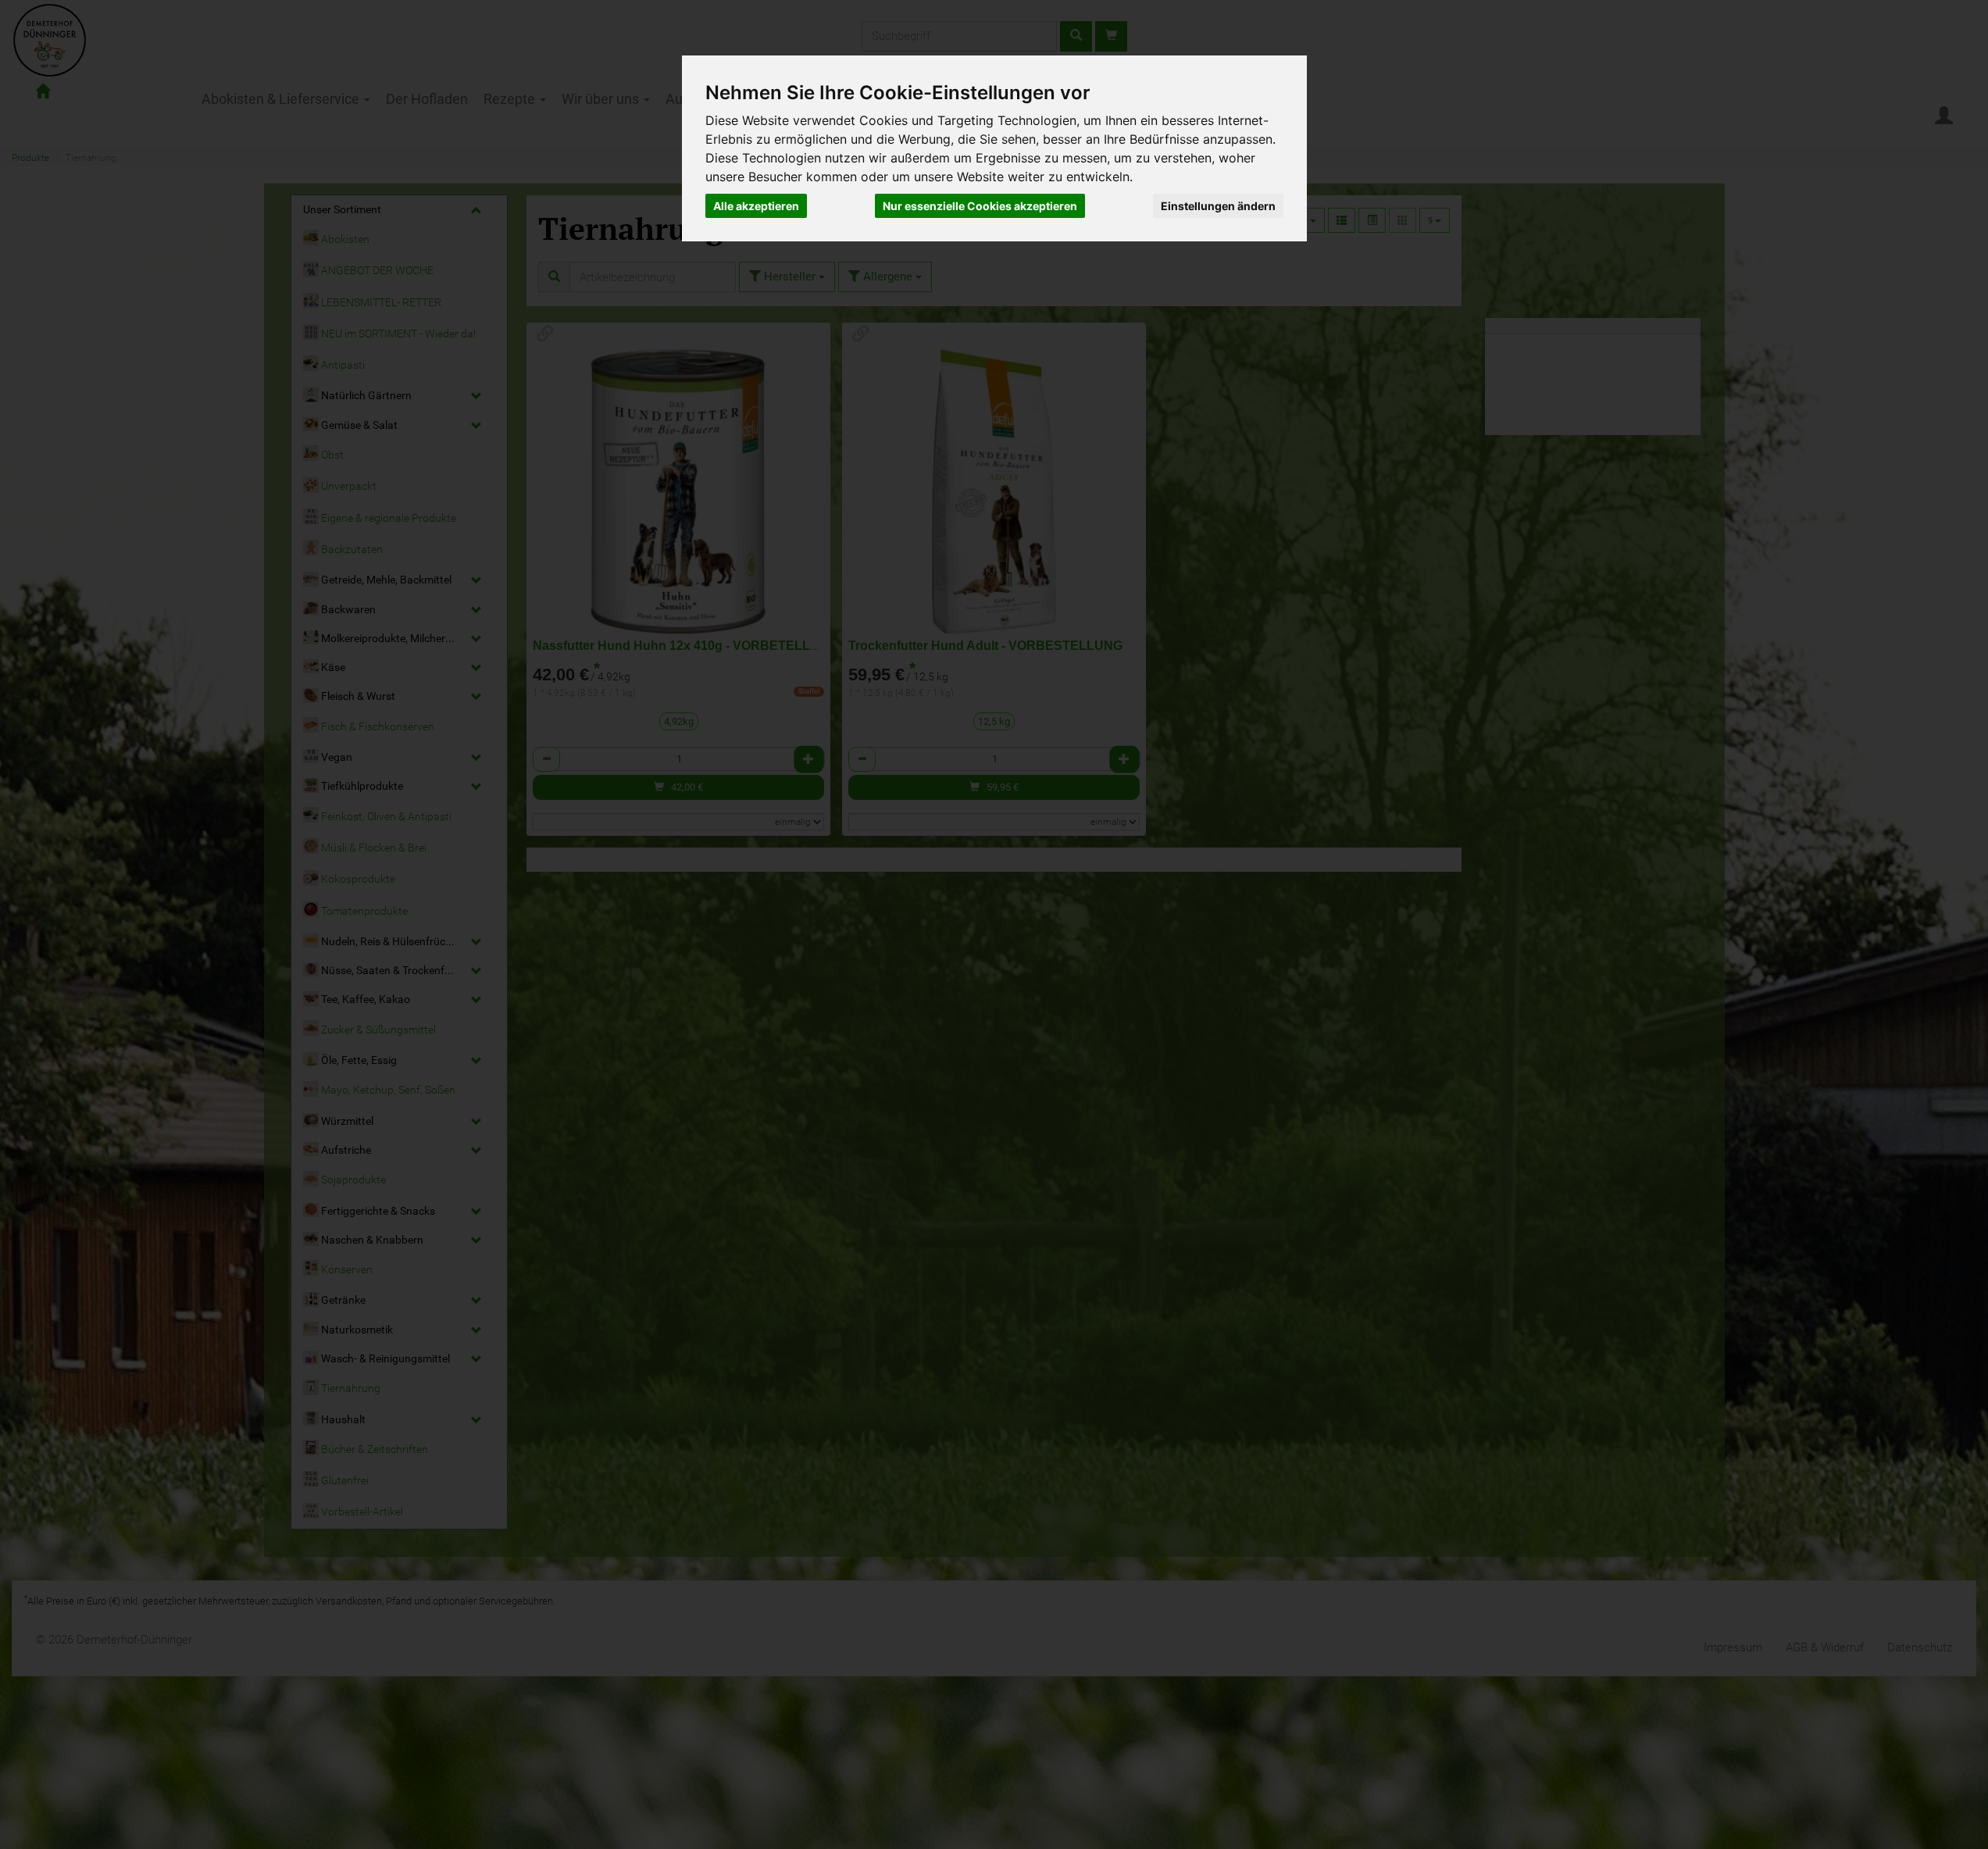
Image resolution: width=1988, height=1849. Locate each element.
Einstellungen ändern (1218, 206)
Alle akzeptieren (756, 206)
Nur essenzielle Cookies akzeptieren (980, 206)
